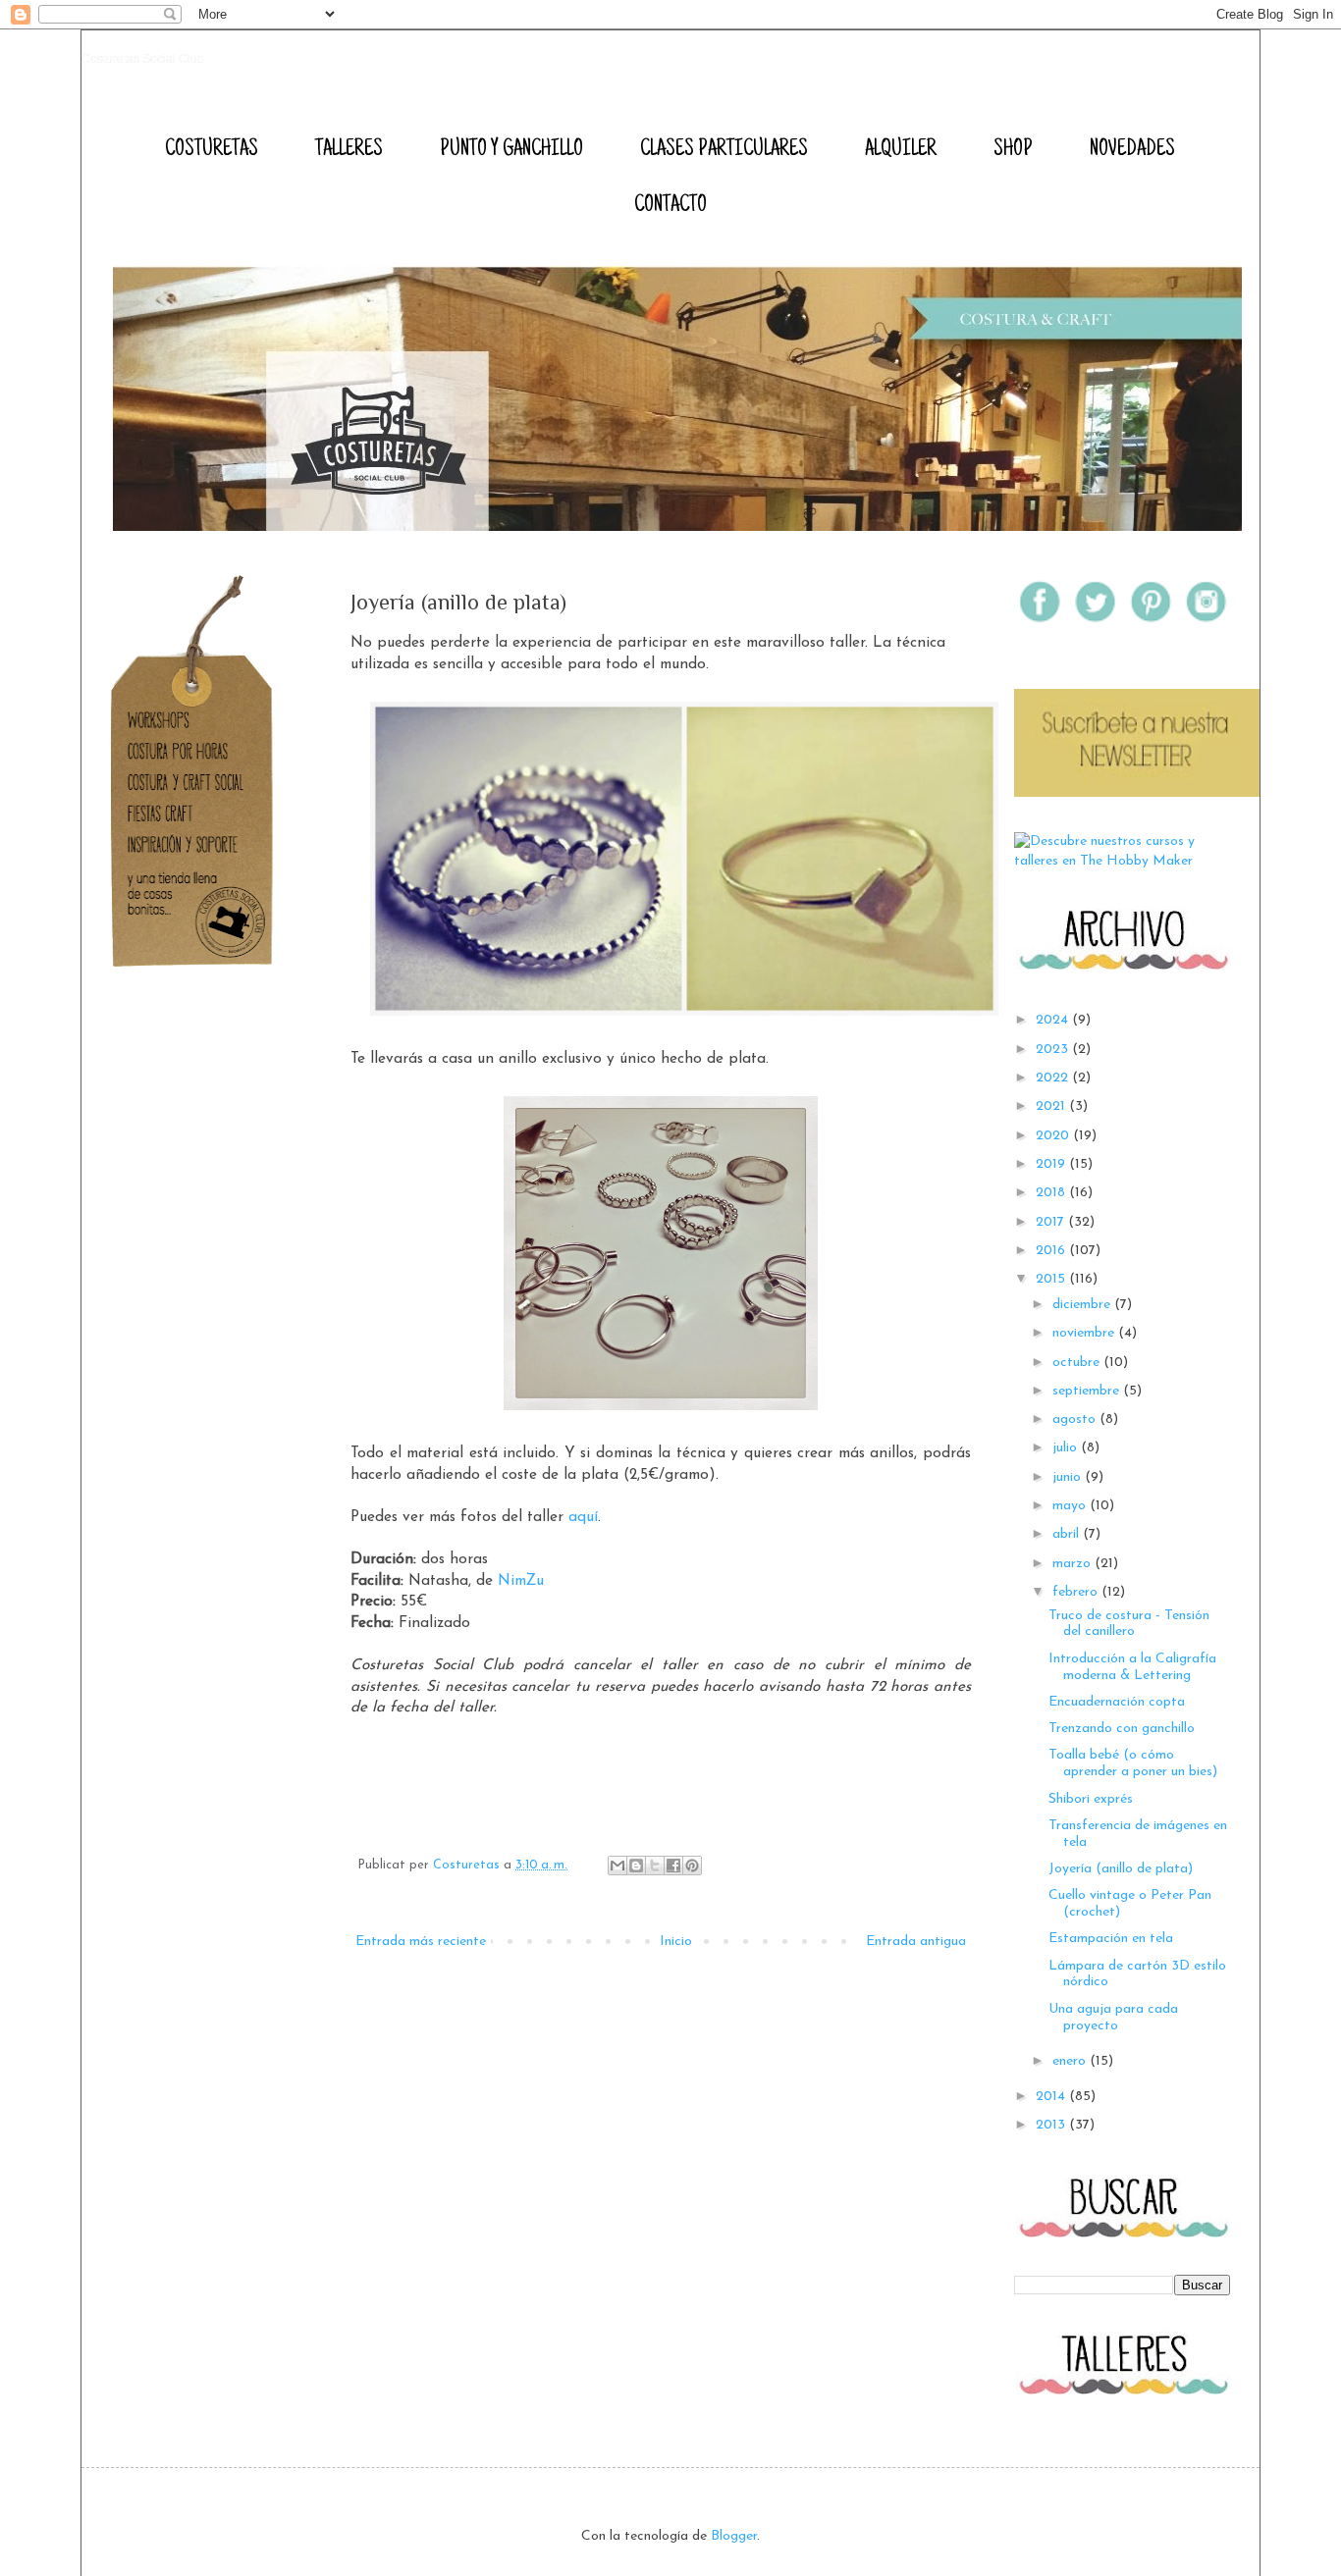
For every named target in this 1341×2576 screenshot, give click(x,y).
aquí (583, 1517)
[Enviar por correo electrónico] (617, 1866)
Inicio (676, 1942)
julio (1067, 1448)
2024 (1054, 1020)
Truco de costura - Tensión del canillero (1129, 1624)
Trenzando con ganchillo (1122, 1729)
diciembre (1083, 1305)
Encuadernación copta (1117, 1702)
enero (1071, 2061)
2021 (1052, 1106)
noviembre (1085, 1333)
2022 (1054, 1078)
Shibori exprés (1091, 1799)
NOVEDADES (1132, 150)
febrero (1077, 1592)
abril (1068, 1534)
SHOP (1013, 150)
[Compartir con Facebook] (673, 1866)
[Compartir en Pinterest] (692, 1866)
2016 (1052, 1251)
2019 (1052, 1164)
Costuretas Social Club (143, 59)
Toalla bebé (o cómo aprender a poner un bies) (1133, 1763)
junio (1069, 1477)
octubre (1078, 1363)
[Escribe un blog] (636, 1866)
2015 (1052, 1279)
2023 (1054, 1050)
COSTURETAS (212, 150)
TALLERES (349, 150)
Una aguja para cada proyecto (1113, 2018)
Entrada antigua (916, 1942)
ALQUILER (901, 150)
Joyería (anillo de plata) (1121, 1869)
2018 (1052, 1193)
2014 (1052, 2097)
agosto (1076, 1419)
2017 (1052, 1222)
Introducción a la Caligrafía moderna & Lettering (1132, 1667)
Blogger (734, 2536)
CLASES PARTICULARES (724, 150)
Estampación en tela (1111, 1939)
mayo (1071, 1506)
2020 (1054, 1136)
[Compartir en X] (655, 1866)
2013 (1052, 2125)
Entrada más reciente (421, 1942)
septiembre (1088, 1391)
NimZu (521, 1581)
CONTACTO (670, 206)
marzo (1073, 1564)
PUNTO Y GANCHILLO (511, 150)
